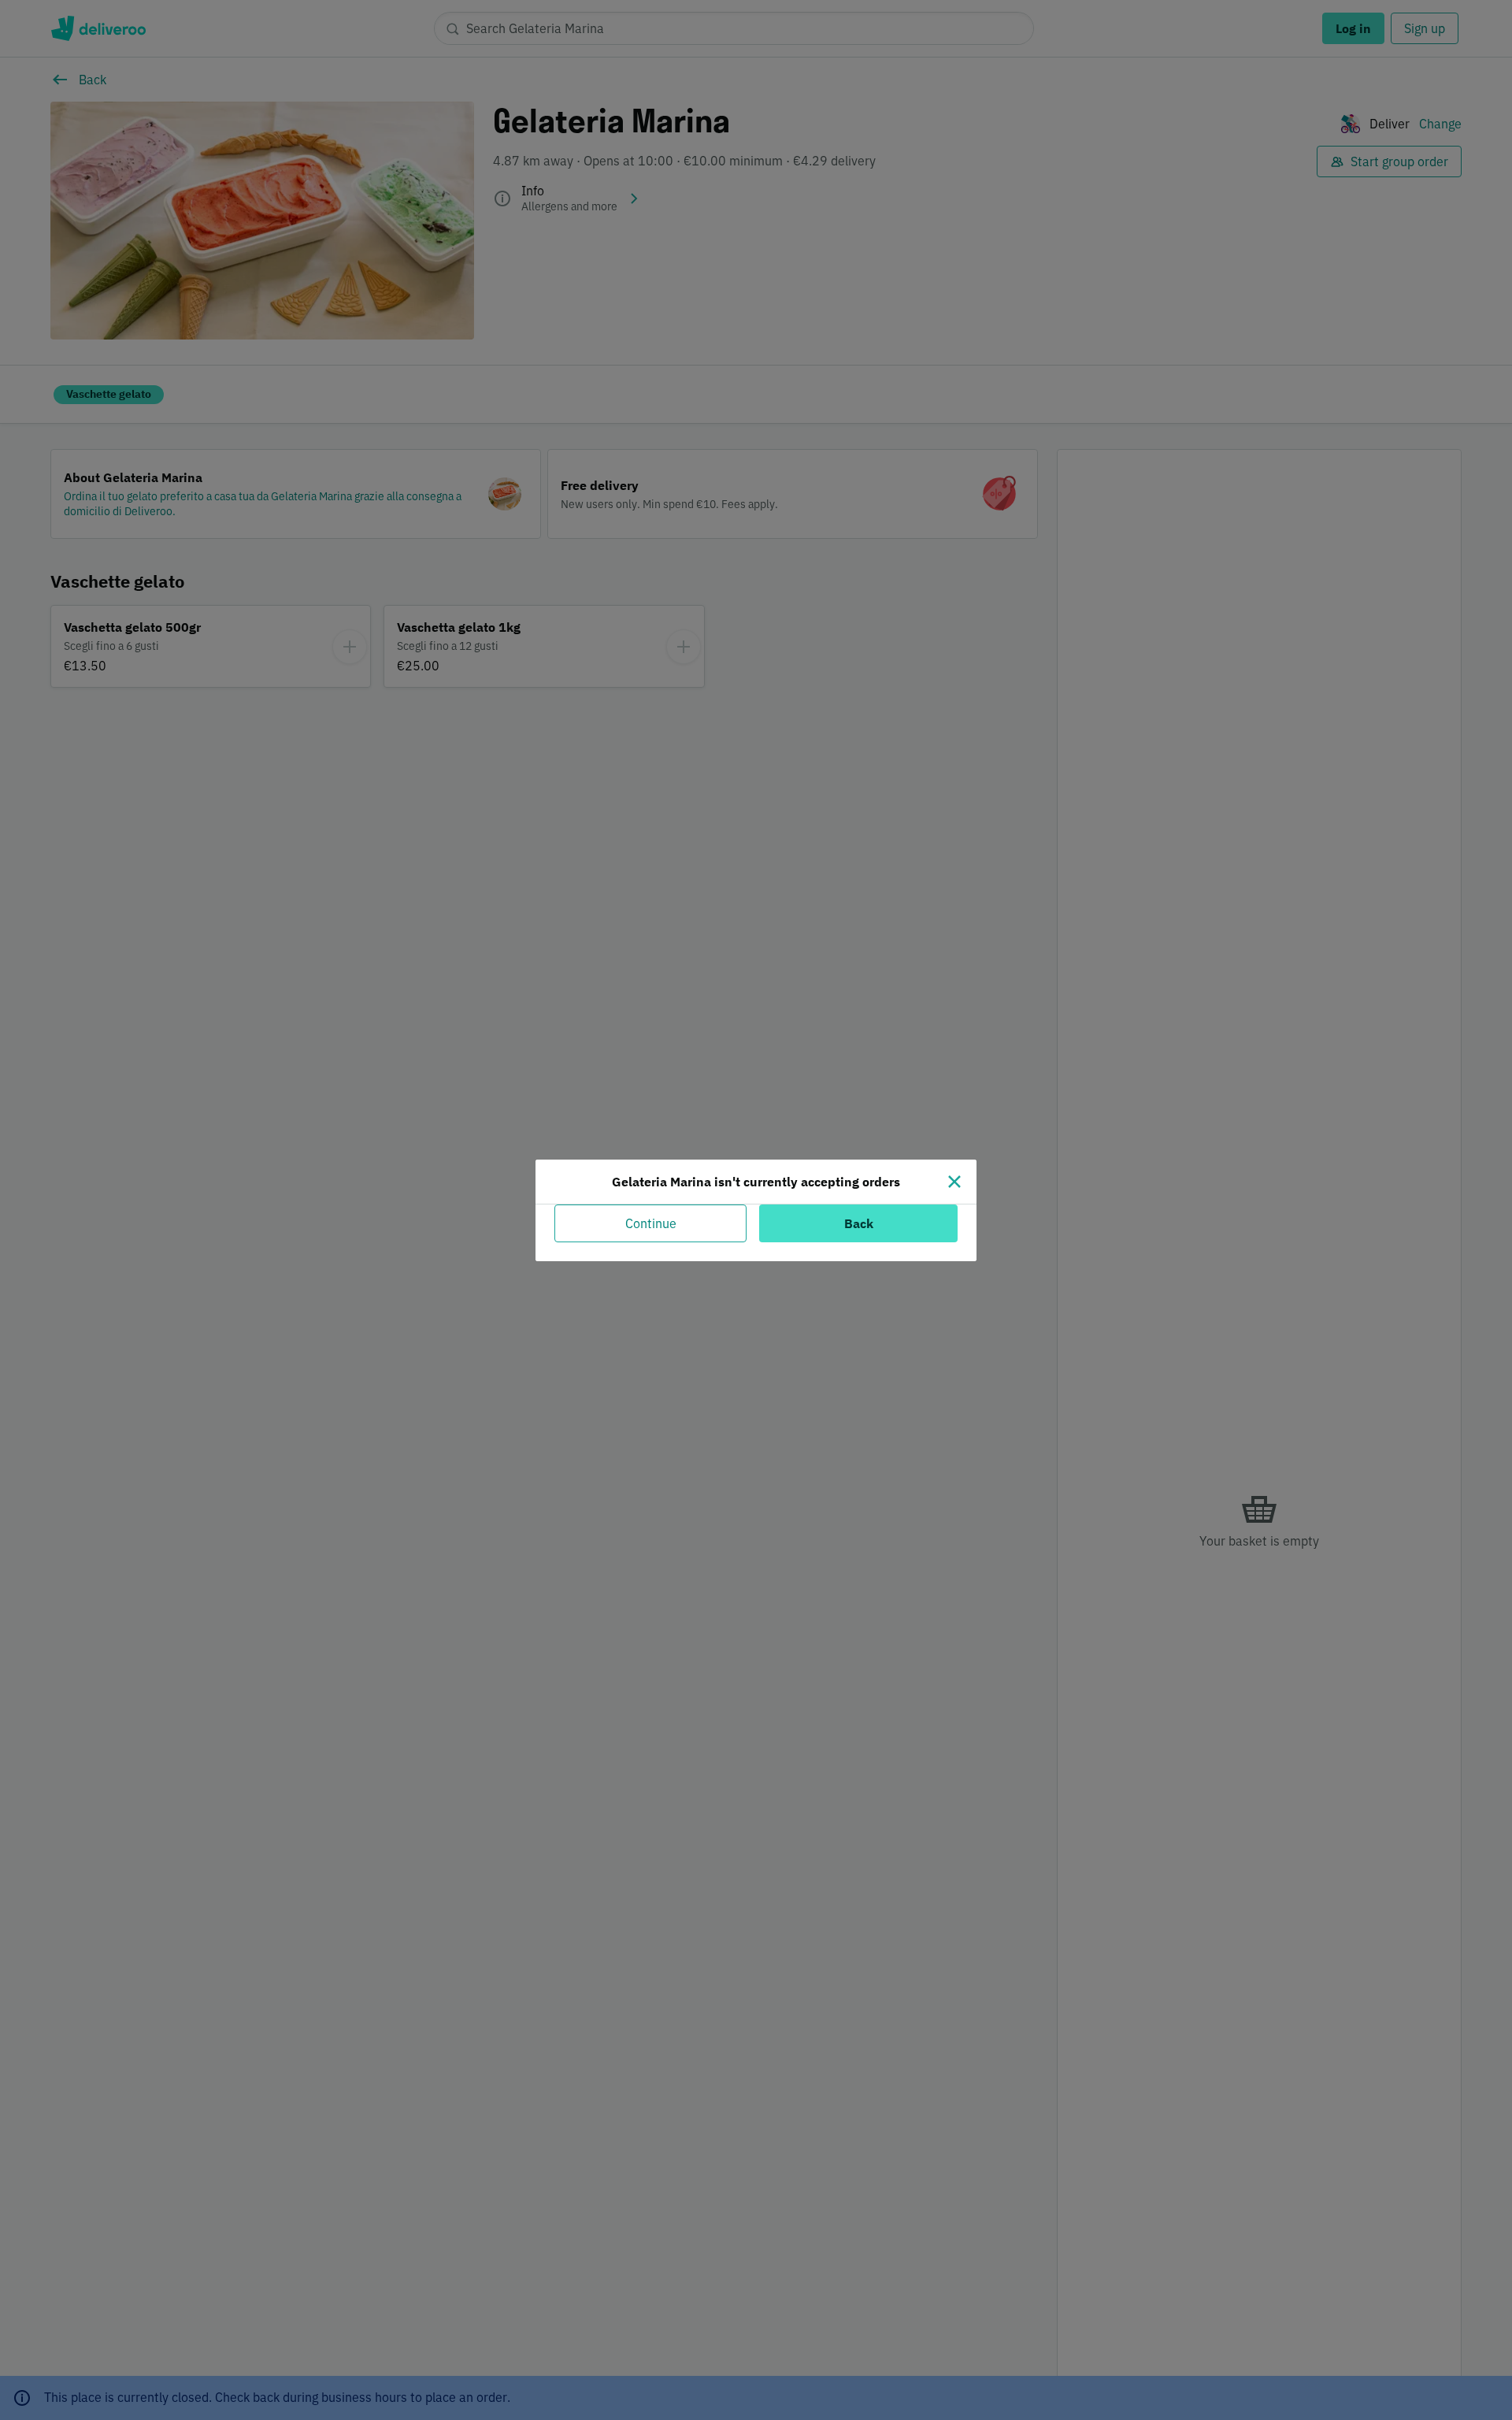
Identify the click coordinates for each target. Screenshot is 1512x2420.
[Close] (954, 1182)
